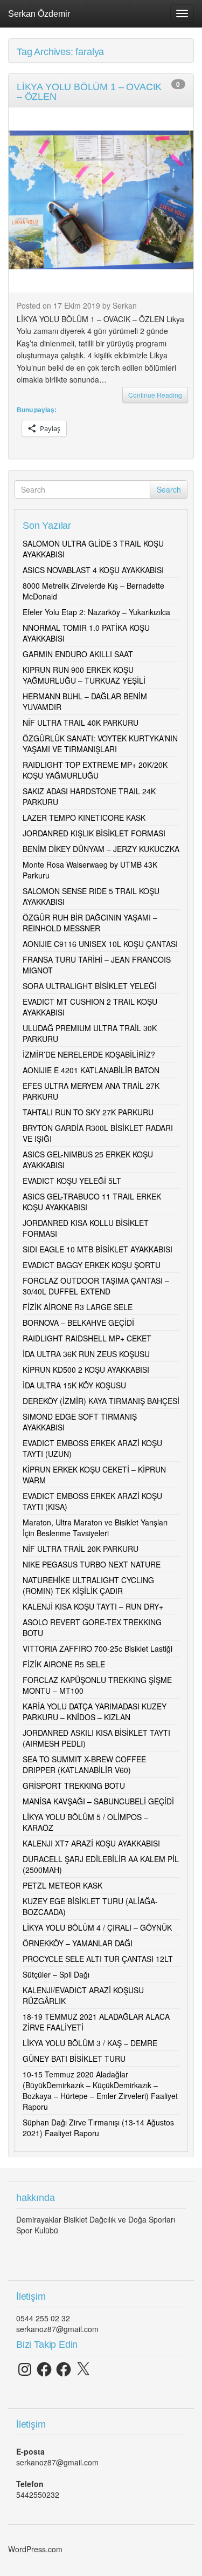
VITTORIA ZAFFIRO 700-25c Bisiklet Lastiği (97, 1648)
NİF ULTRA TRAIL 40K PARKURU (81, 723)
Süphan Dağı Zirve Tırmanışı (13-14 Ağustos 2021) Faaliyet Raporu (98, 2128)
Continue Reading (155, 395)
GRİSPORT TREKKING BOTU (74, 1786)
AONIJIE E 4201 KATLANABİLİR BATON (91, 1070)
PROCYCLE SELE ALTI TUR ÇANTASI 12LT (98, 1959)
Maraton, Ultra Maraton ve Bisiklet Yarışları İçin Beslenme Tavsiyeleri (95, 1528)
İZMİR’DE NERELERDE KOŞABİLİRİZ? (89, 1054)
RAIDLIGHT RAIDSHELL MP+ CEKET (87, 1338)
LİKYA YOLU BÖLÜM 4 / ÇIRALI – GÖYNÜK (97, 1927)
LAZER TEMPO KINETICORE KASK (84, 817)
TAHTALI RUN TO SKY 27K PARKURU (88, 1112)
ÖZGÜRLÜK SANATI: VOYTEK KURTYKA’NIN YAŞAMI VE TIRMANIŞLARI (100, 744)
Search (169, 489)
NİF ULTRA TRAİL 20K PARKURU (81, 1549)
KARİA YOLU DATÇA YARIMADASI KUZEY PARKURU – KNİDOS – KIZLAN (95, 1712)
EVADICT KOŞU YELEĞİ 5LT (72, 1181)
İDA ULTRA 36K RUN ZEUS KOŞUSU (86, 1354)
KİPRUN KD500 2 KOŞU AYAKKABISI (86, 1369)
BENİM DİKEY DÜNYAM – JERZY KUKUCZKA (101, 849)
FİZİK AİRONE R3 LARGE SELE (78, 1307)
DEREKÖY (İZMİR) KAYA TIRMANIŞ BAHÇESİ (101, 1401)
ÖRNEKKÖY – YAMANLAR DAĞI (78, 1943)
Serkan (125, 305)
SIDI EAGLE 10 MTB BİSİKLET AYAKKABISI (97, 1249)
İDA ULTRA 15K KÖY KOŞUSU (74, 1385)
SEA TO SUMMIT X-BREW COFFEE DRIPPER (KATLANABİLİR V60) (84, 1764)
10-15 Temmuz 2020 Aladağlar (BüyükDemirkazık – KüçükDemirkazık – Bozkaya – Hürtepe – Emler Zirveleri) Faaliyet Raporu (100, 2090)
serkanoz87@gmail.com (57, 2329)
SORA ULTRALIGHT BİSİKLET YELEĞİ (90, 986)
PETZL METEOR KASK (62, 1885)
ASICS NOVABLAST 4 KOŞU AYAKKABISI (93, 570)
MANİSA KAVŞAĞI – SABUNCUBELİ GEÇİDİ (98, 1801)
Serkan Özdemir (39, 13)
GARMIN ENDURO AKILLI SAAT (78, 654)
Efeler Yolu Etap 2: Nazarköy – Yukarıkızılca (96, 612)
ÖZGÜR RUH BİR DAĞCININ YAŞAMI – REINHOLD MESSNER (90, 923)
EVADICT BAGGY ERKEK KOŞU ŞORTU (92, 1265)
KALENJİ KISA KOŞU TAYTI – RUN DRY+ (93, 1606)
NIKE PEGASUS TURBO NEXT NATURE (92, 1564)
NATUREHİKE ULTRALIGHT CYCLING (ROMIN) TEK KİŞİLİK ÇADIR (88, 1585)
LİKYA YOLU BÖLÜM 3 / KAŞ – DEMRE (90, 2043)
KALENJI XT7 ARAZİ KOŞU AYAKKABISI (91, 1843)
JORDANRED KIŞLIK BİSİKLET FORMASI (94, 833)
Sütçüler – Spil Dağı (56, 1974)
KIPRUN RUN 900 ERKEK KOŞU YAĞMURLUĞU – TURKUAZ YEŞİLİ (84, 675)
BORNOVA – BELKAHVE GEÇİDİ (78, 1323)
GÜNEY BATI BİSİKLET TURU (74, 2059)
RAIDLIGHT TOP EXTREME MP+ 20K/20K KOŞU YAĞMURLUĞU (95, 770)
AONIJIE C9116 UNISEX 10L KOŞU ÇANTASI (100, 944)
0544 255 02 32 (43, 2318)
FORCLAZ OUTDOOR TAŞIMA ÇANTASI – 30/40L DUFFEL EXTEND (96, 1286)
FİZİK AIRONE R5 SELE (64, 1664)
